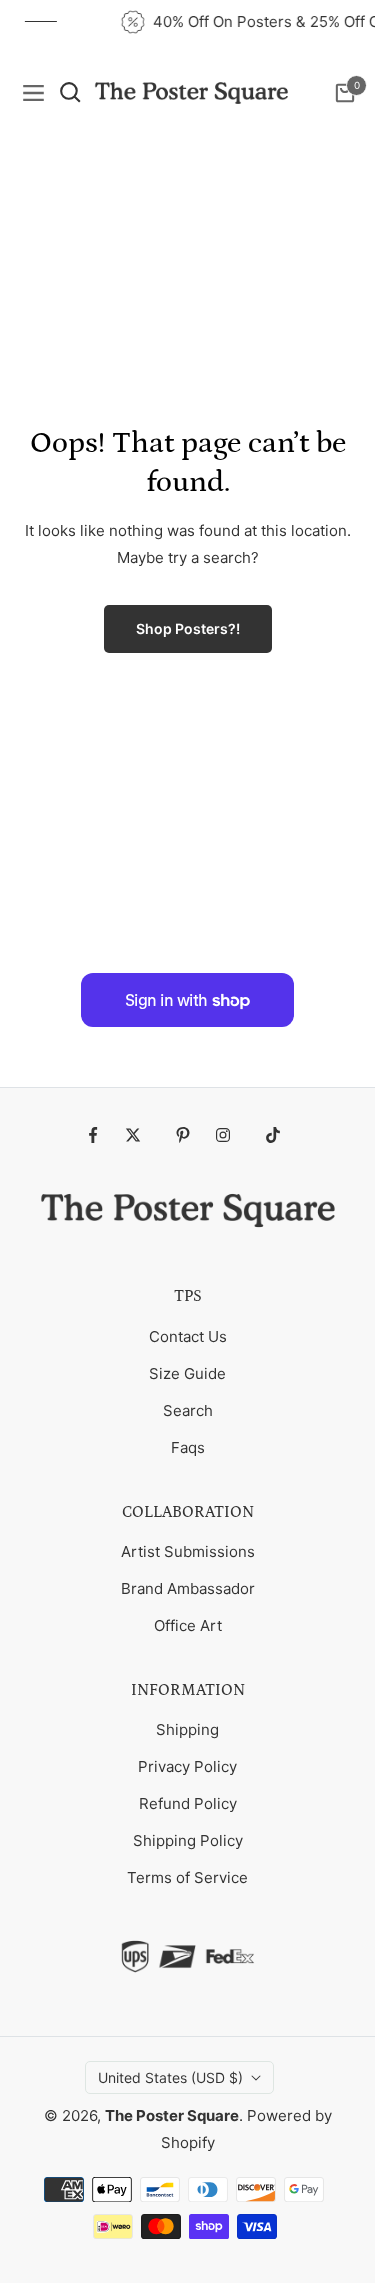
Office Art (188, 1625)
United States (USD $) (170, 2077)
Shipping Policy (188, 1840)
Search (188, 1410)
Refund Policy (188, 1803)
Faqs (188, 1447)
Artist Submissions (188, 1551)
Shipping (187, 1729)
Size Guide (187, 1373)
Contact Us (188, 1336)
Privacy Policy (187, 1766)
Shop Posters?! (188, 628)
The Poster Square (172, 2115)
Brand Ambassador (188, 1588)
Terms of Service (187, 1877)
